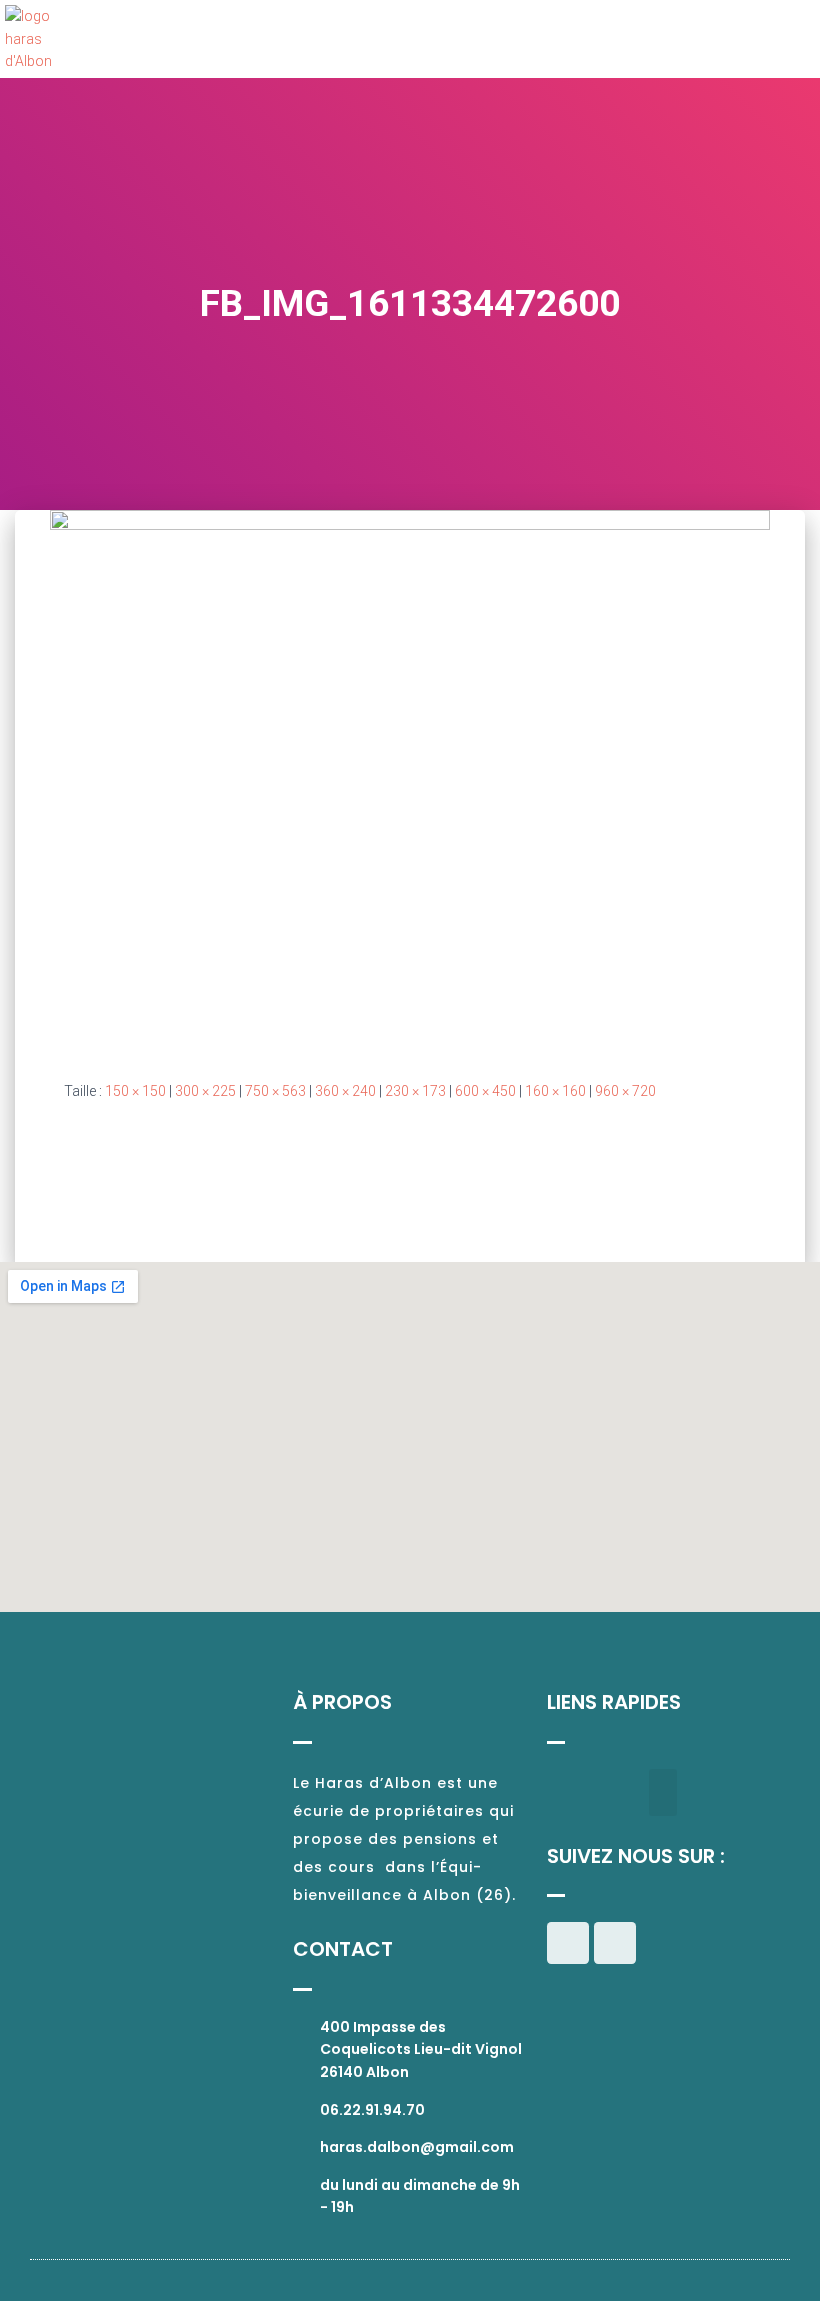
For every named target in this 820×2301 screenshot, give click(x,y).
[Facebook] (568, 1943)
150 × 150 (135, 1091)
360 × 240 (345, 1091)
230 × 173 (415, 1091)
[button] (796, 39)
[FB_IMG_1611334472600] (410, 778)
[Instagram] (615, 1943)
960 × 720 (625, 1091)
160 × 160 (555, 1091)
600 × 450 (485, 1091)
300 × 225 (205, 1091)
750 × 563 (275, 1091)
